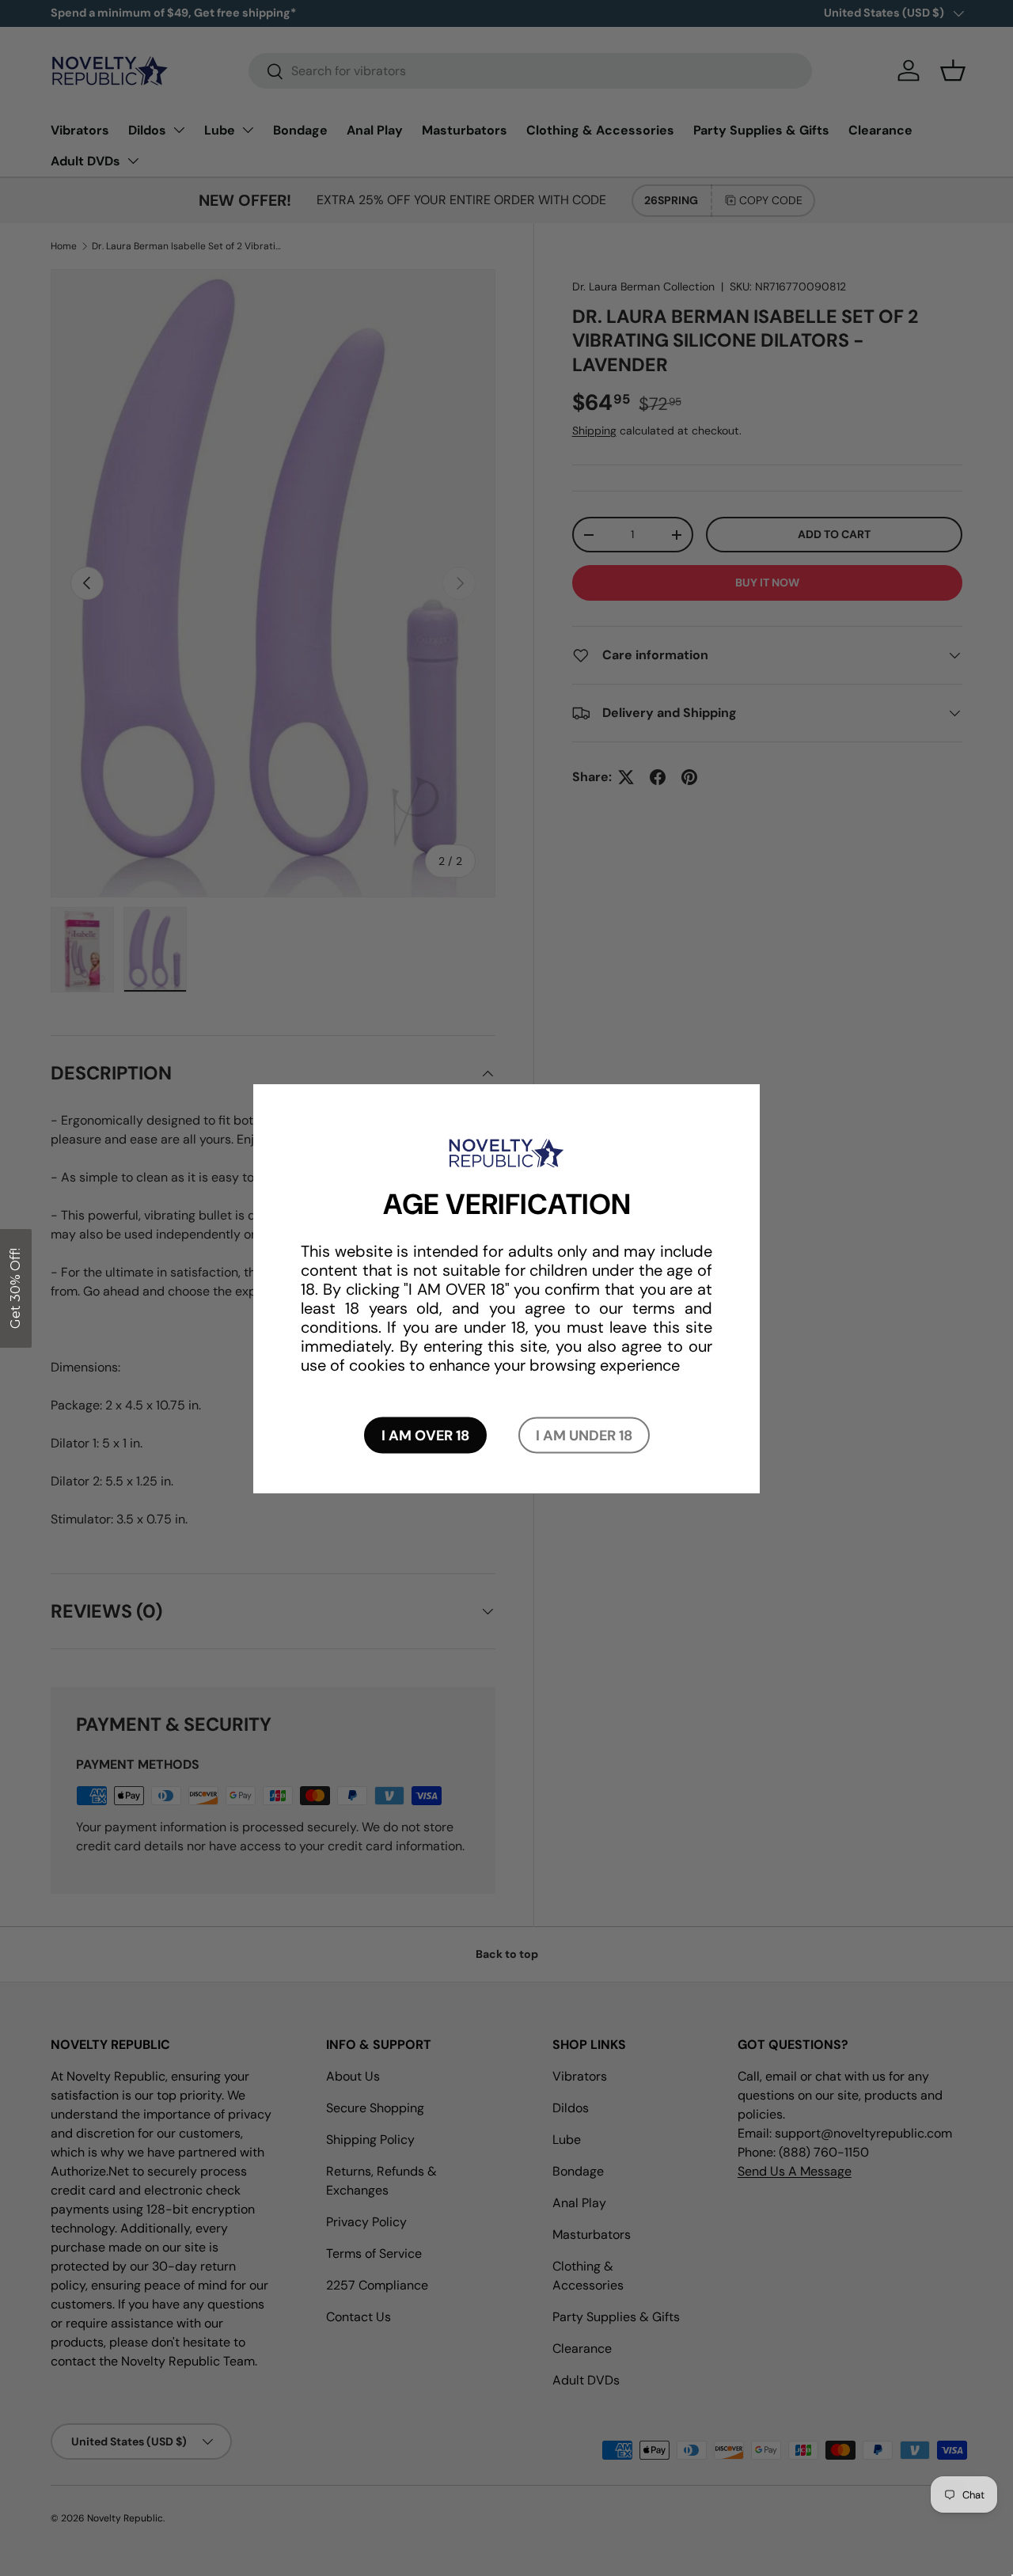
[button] (16, 1288)
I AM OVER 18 (425, 1435)
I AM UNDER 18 (584, 1435)
